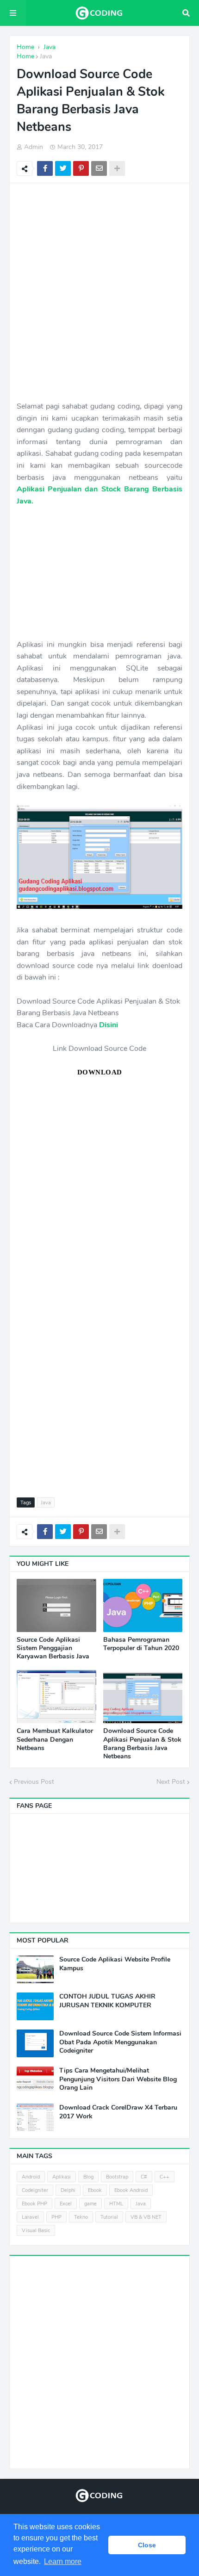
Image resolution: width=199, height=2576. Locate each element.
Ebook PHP (34, 2204)
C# (144, 2177)
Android (31, 2177)
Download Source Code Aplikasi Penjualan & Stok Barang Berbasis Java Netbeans (142, 1744)
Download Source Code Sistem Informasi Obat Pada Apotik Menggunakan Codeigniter (120, 2042)
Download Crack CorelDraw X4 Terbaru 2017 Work (118, 2112)
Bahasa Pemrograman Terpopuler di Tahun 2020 (141, 1644)
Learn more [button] (63, 2561)
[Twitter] (63, 168)
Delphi (68, 2190)
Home (25, 56)
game (90, 2204)
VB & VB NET (146, 2217)
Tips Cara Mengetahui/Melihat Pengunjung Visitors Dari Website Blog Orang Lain (118, 2079)
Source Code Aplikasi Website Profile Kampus (115, 1964)
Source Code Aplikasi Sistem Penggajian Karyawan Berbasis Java (53, 1648)
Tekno (81, 2217)
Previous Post (34, 1782)
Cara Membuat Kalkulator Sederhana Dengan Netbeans (55, 1739)
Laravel (30, 2217)
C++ (165, 2177)
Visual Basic (36, 2231)
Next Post (171, 1782)
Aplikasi (62, 2177)
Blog (88, 2177)
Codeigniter (35, 2190)
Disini (109, 1025)
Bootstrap (117, 2177)
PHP (56, 2217)
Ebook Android (131, 2190)
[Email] (99, 168)
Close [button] (147, 2545)
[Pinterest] (81, 168)
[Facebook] (45, 168)
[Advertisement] (99, 292)
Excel (66, 2204)
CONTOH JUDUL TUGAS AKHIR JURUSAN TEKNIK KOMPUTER (107, 2001)
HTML (116, 2204)
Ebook (95, 2190)
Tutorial (109, 2217)
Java (46, 56)
